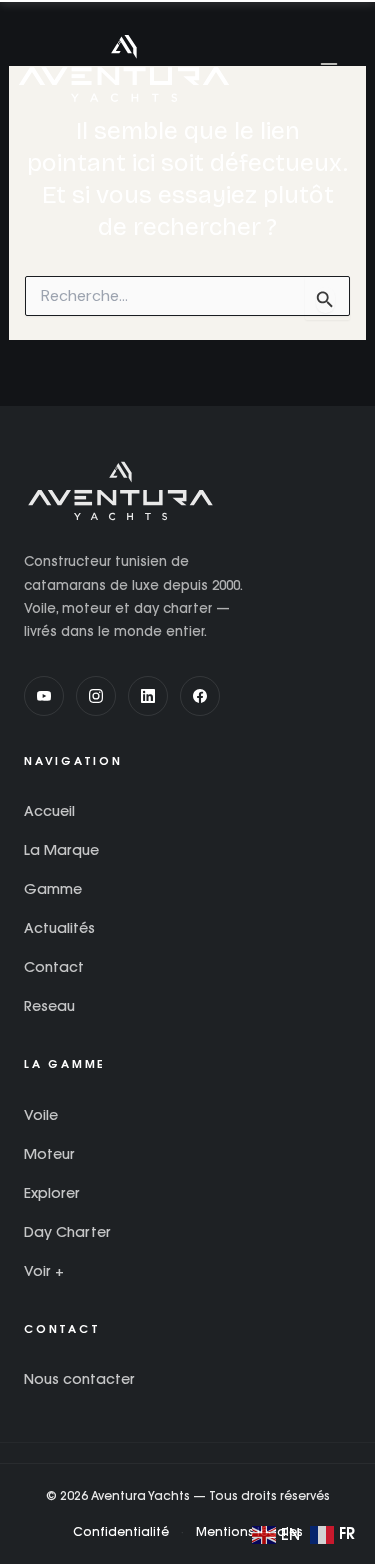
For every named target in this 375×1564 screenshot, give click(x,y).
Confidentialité (121, 1531)
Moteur (49, 1154)
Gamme (53, 889)
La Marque (61, 850)
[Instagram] (96, 696)
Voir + (44, 1271)
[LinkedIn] (148, 696)
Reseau (49, 1006)
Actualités (59, 928)
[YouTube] (44, 696)
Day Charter (67, 1232)
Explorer (52, 1193)
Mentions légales (249, 1531)
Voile (41, 1115)
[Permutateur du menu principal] (328, 68)
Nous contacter (79, 1379)
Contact (54, 967)
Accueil (49, 811)
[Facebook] (200, 696)
